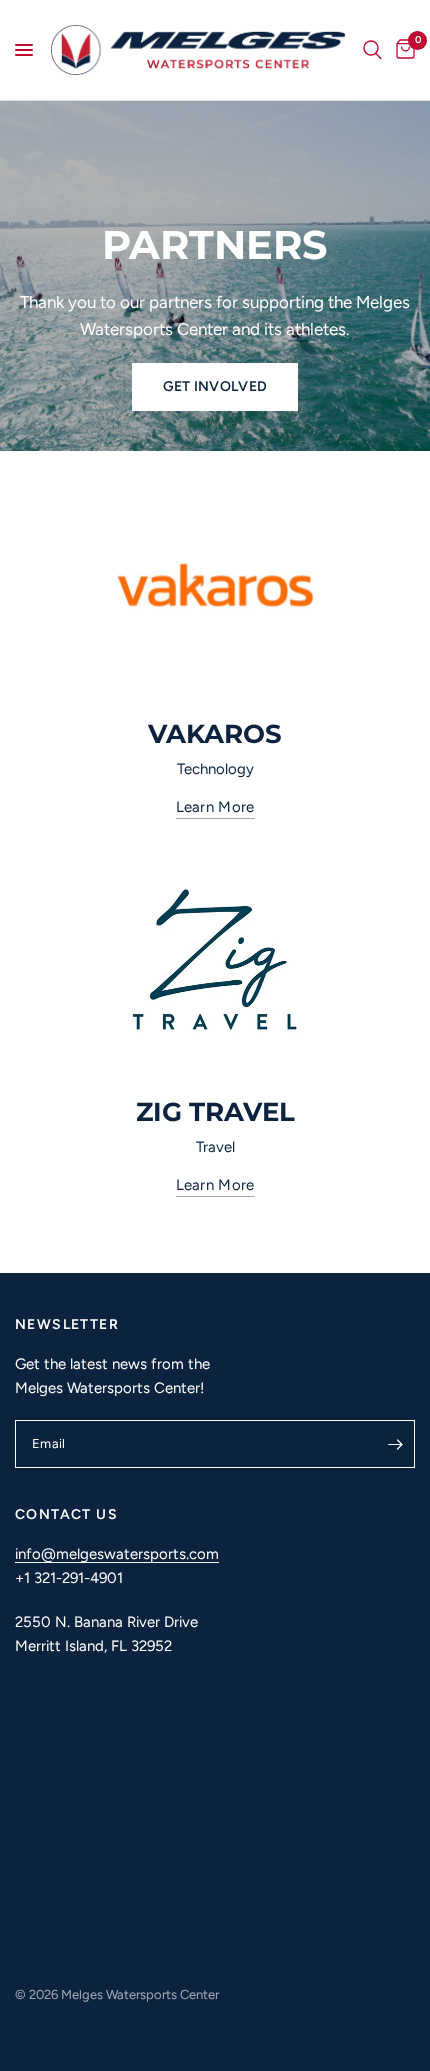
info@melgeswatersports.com (117, 1554)
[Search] (372, 50)
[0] (402, 50)
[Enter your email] (395, 1444)
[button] (215, 387)
